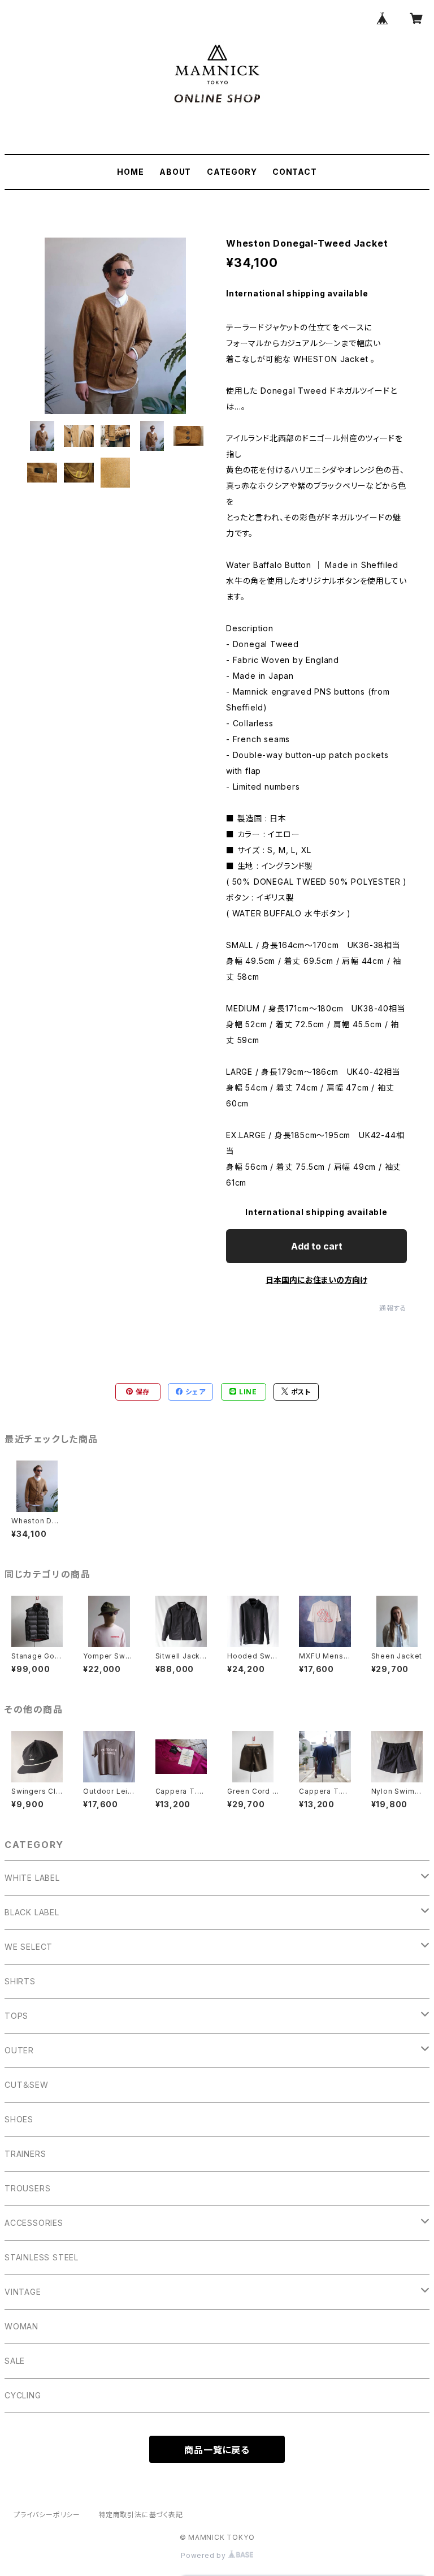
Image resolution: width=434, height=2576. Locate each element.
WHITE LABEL (32, 1878)
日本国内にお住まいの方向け (316, 1280)
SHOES (19, 2119)
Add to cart (317, 1246)
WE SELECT (29, 1947)
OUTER (19, 2050)
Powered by (205, 2555)
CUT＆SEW (27, 2085)
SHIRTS (20, 1981)
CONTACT (295, 172)
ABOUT (175, 172)
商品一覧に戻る (217, 2450)
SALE (15, 2361)
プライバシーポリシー (47, 2515)
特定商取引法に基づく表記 (141, 2515)
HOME (130, 172)
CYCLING (23, 2395)
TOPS (16, 2016)
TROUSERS (27, 2188)
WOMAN (21, 2326)
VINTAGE (23, 2292)
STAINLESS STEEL (42, 2257)
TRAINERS (25, 2154)
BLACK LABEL (32, 1912)
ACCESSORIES (34, 2223)
